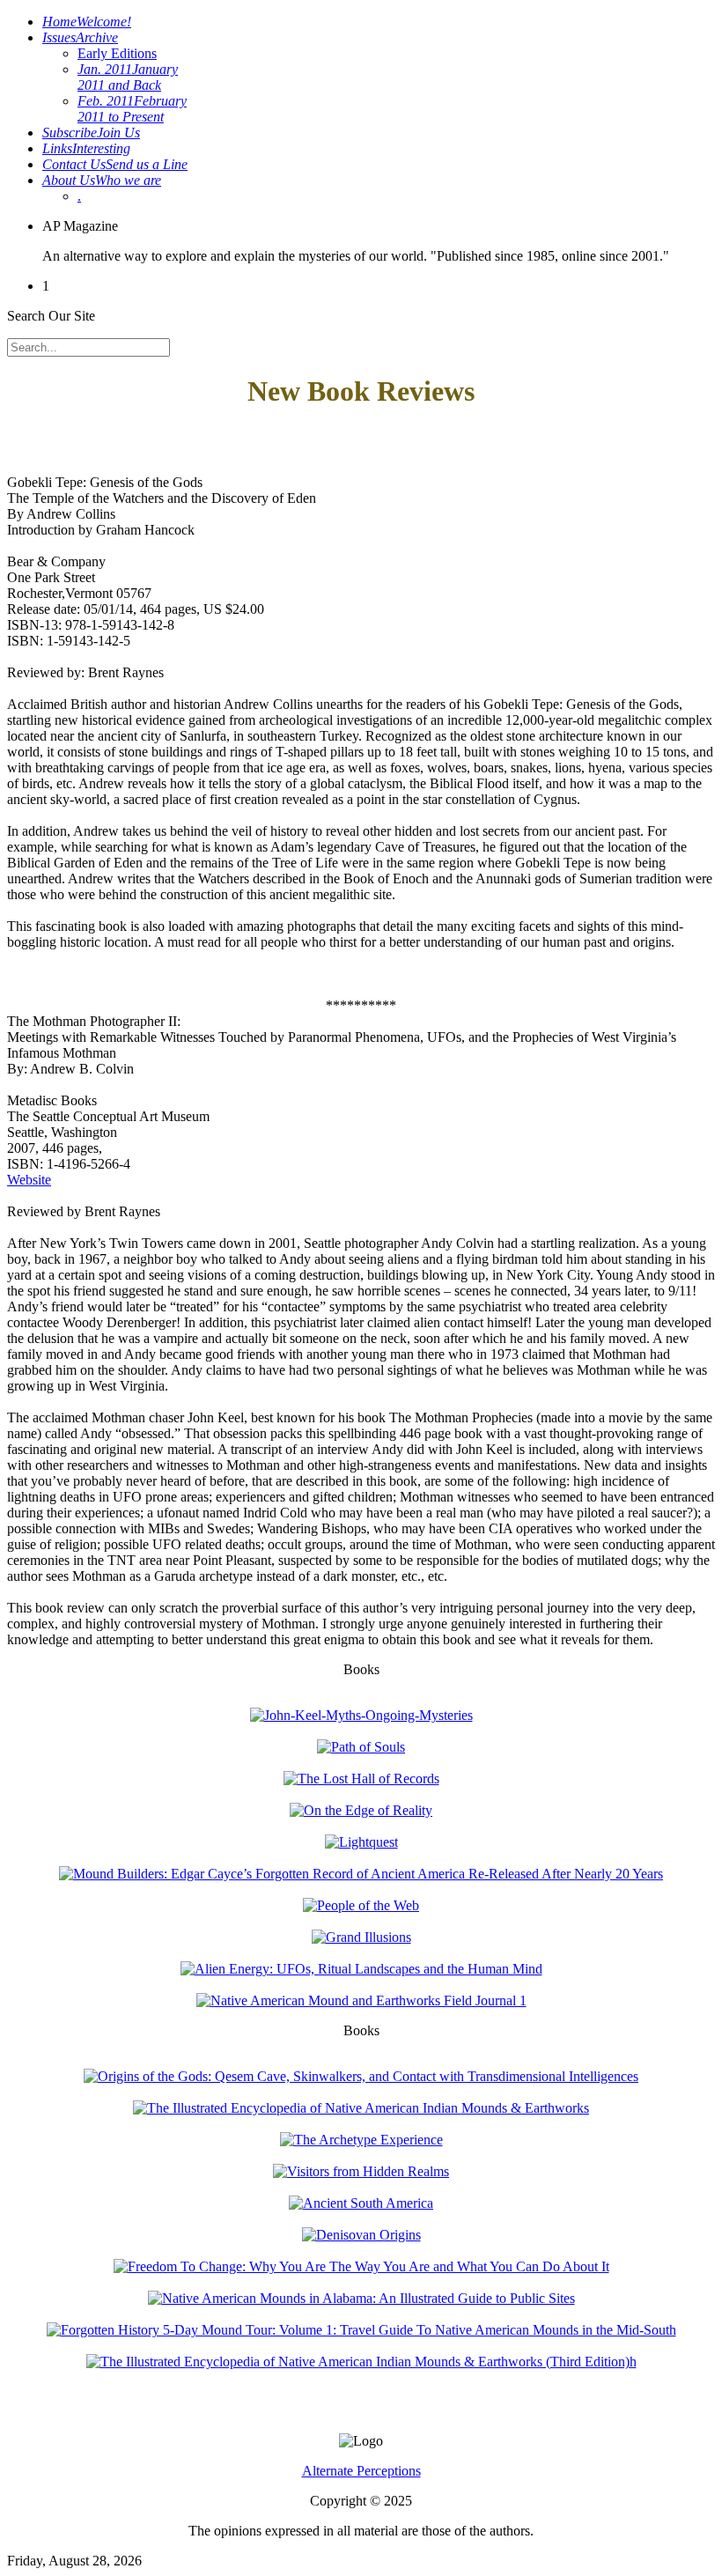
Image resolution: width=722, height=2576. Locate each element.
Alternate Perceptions (361, 2471)
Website (29, 1180)
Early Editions (117, 53)
